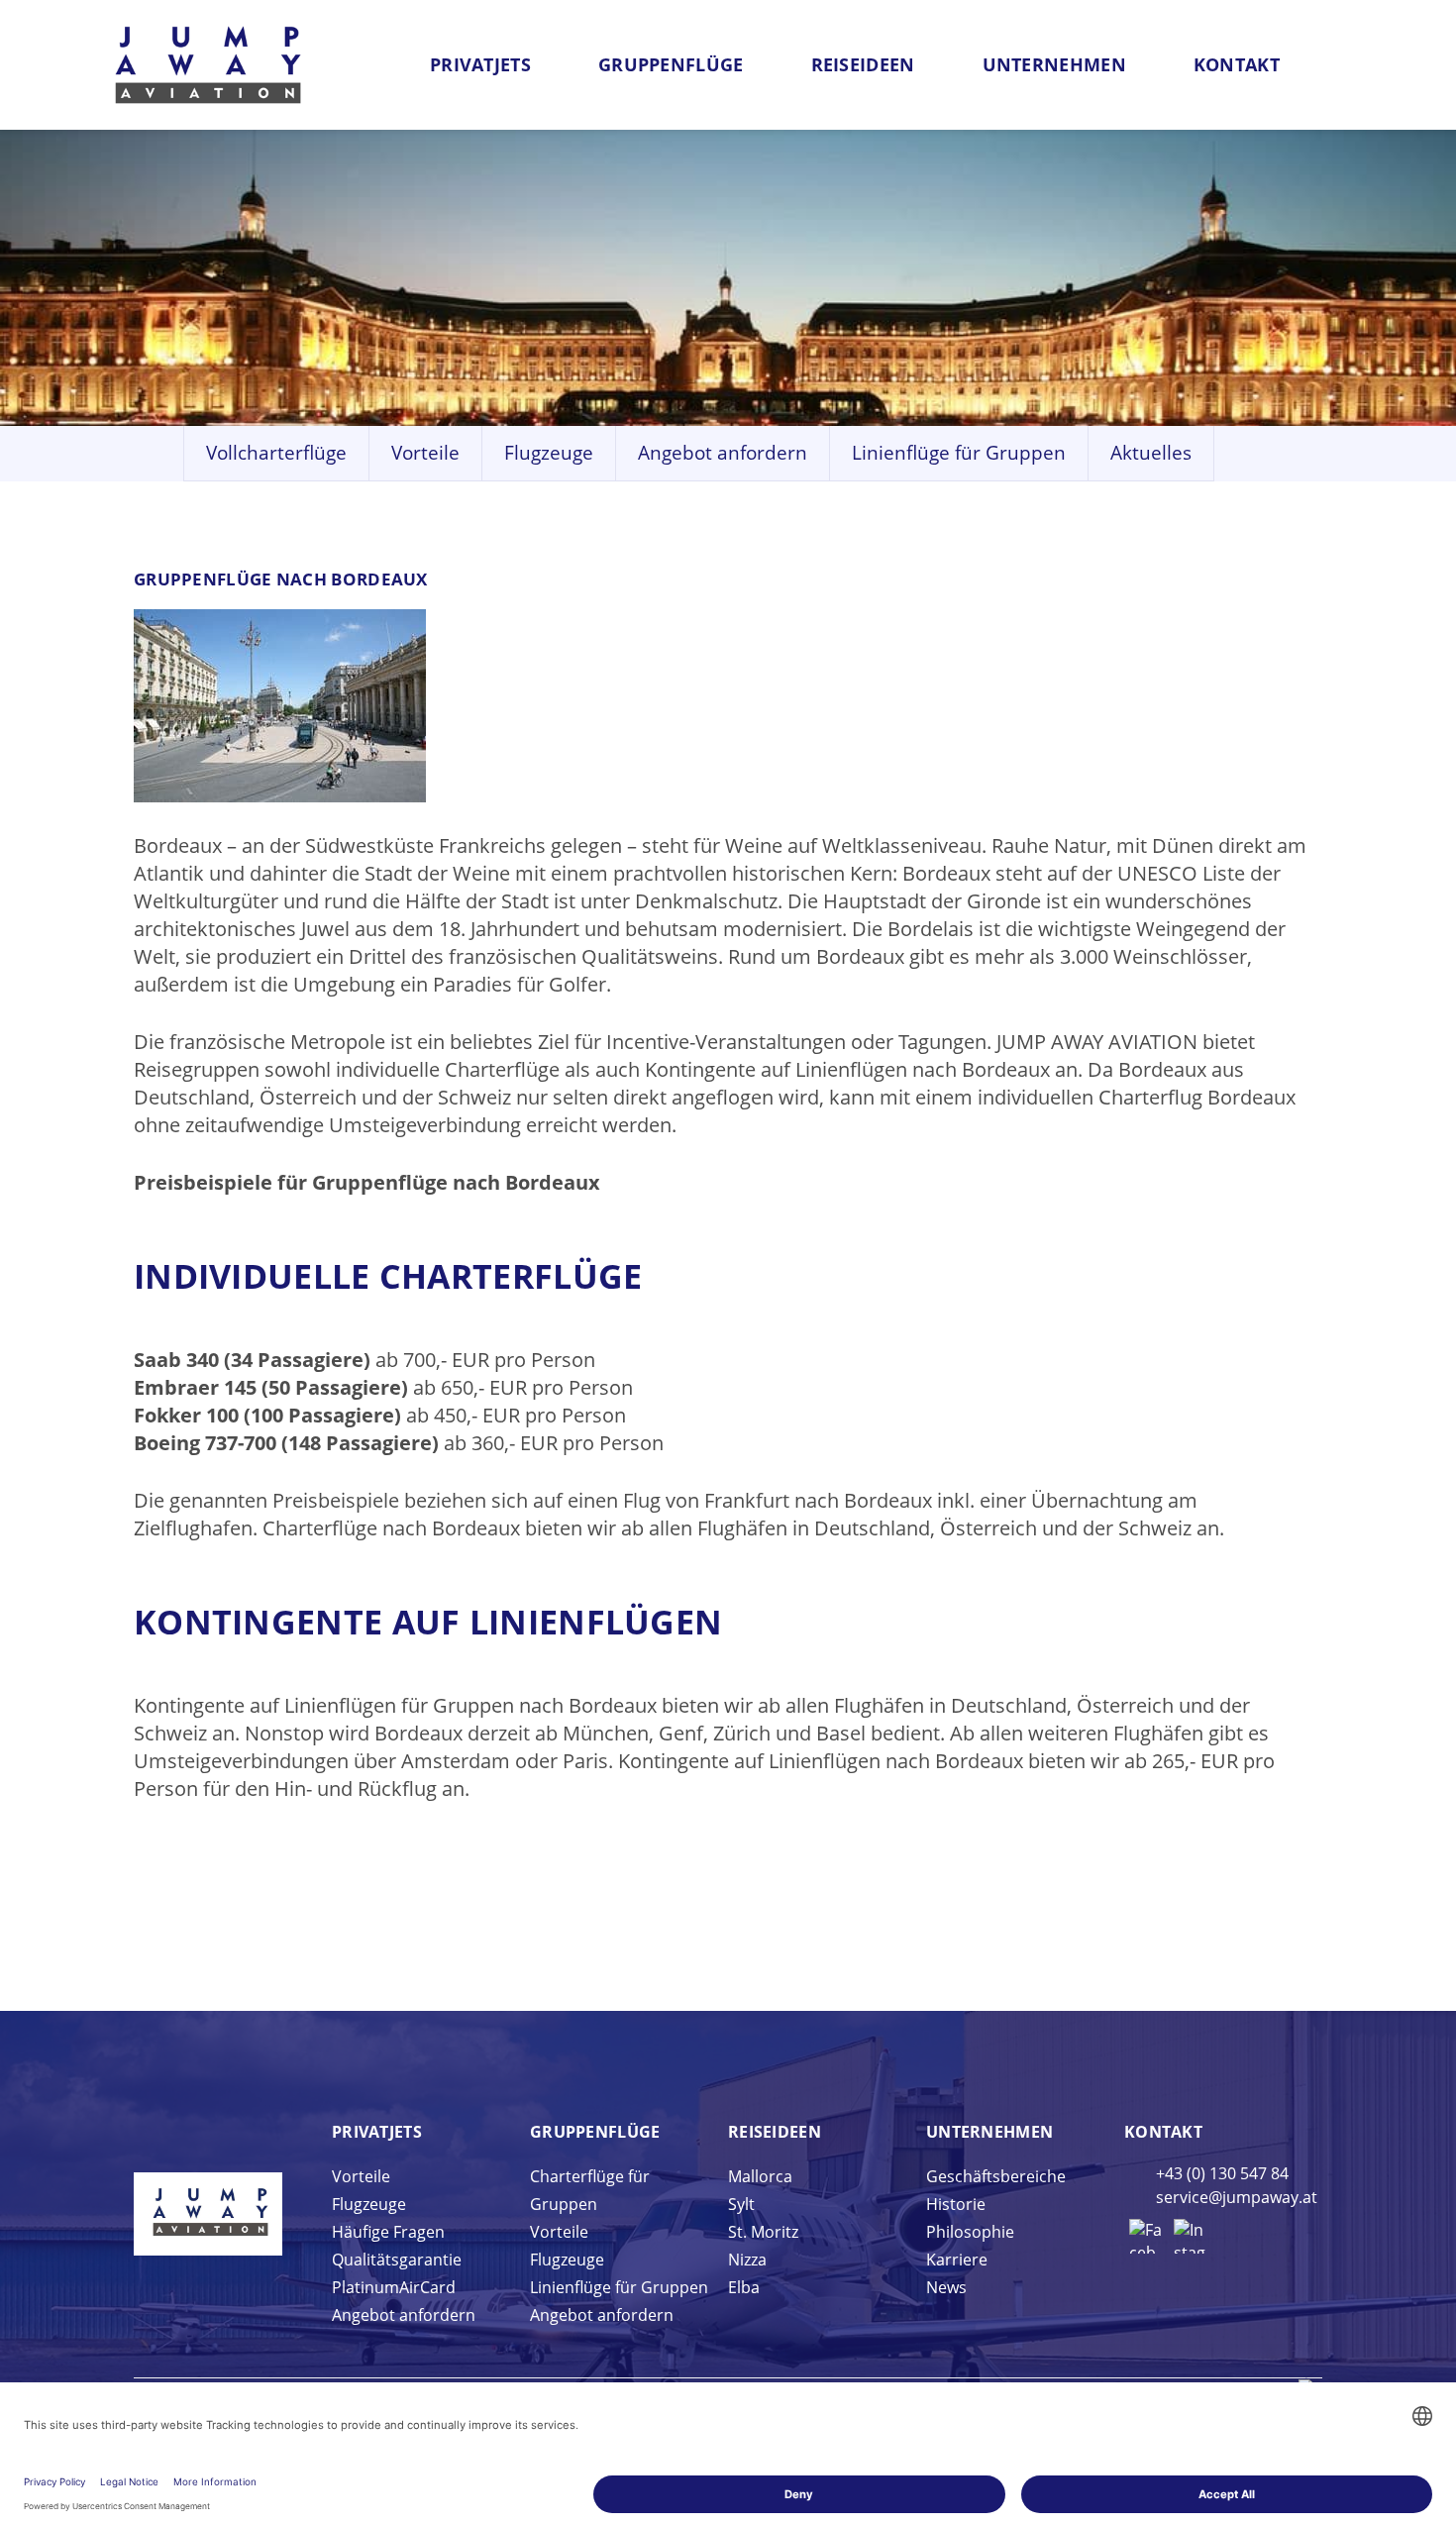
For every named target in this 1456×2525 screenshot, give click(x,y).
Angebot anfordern (723, 453)
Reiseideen (863, 64)
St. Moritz (763, 2232)
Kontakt (1237, 64)
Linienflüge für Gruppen (959, 453)
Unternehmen (1054, 64)
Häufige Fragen (388, 2232)
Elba (744, 2287)
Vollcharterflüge (276, 453)
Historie (956, 2204)
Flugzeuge (549, 453)
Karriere (957, 2260)
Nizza (747, 2260)
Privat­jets (377, 2132)
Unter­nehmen (989, 2132)
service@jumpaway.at (1237, 2197)
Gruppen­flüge (595, 2132)
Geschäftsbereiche (996, 2176)
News (946, 2287)
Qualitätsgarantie (397, 2260)
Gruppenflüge (671, 64)
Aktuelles (1151, 453)
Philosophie (970, 2232)
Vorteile (425, 453)
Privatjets (480, 64)
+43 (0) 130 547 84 (1222, 2173)
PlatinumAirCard (394, 2287)
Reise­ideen (775, 2132)
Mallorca (760, 2176)
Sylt (741, 2204)
